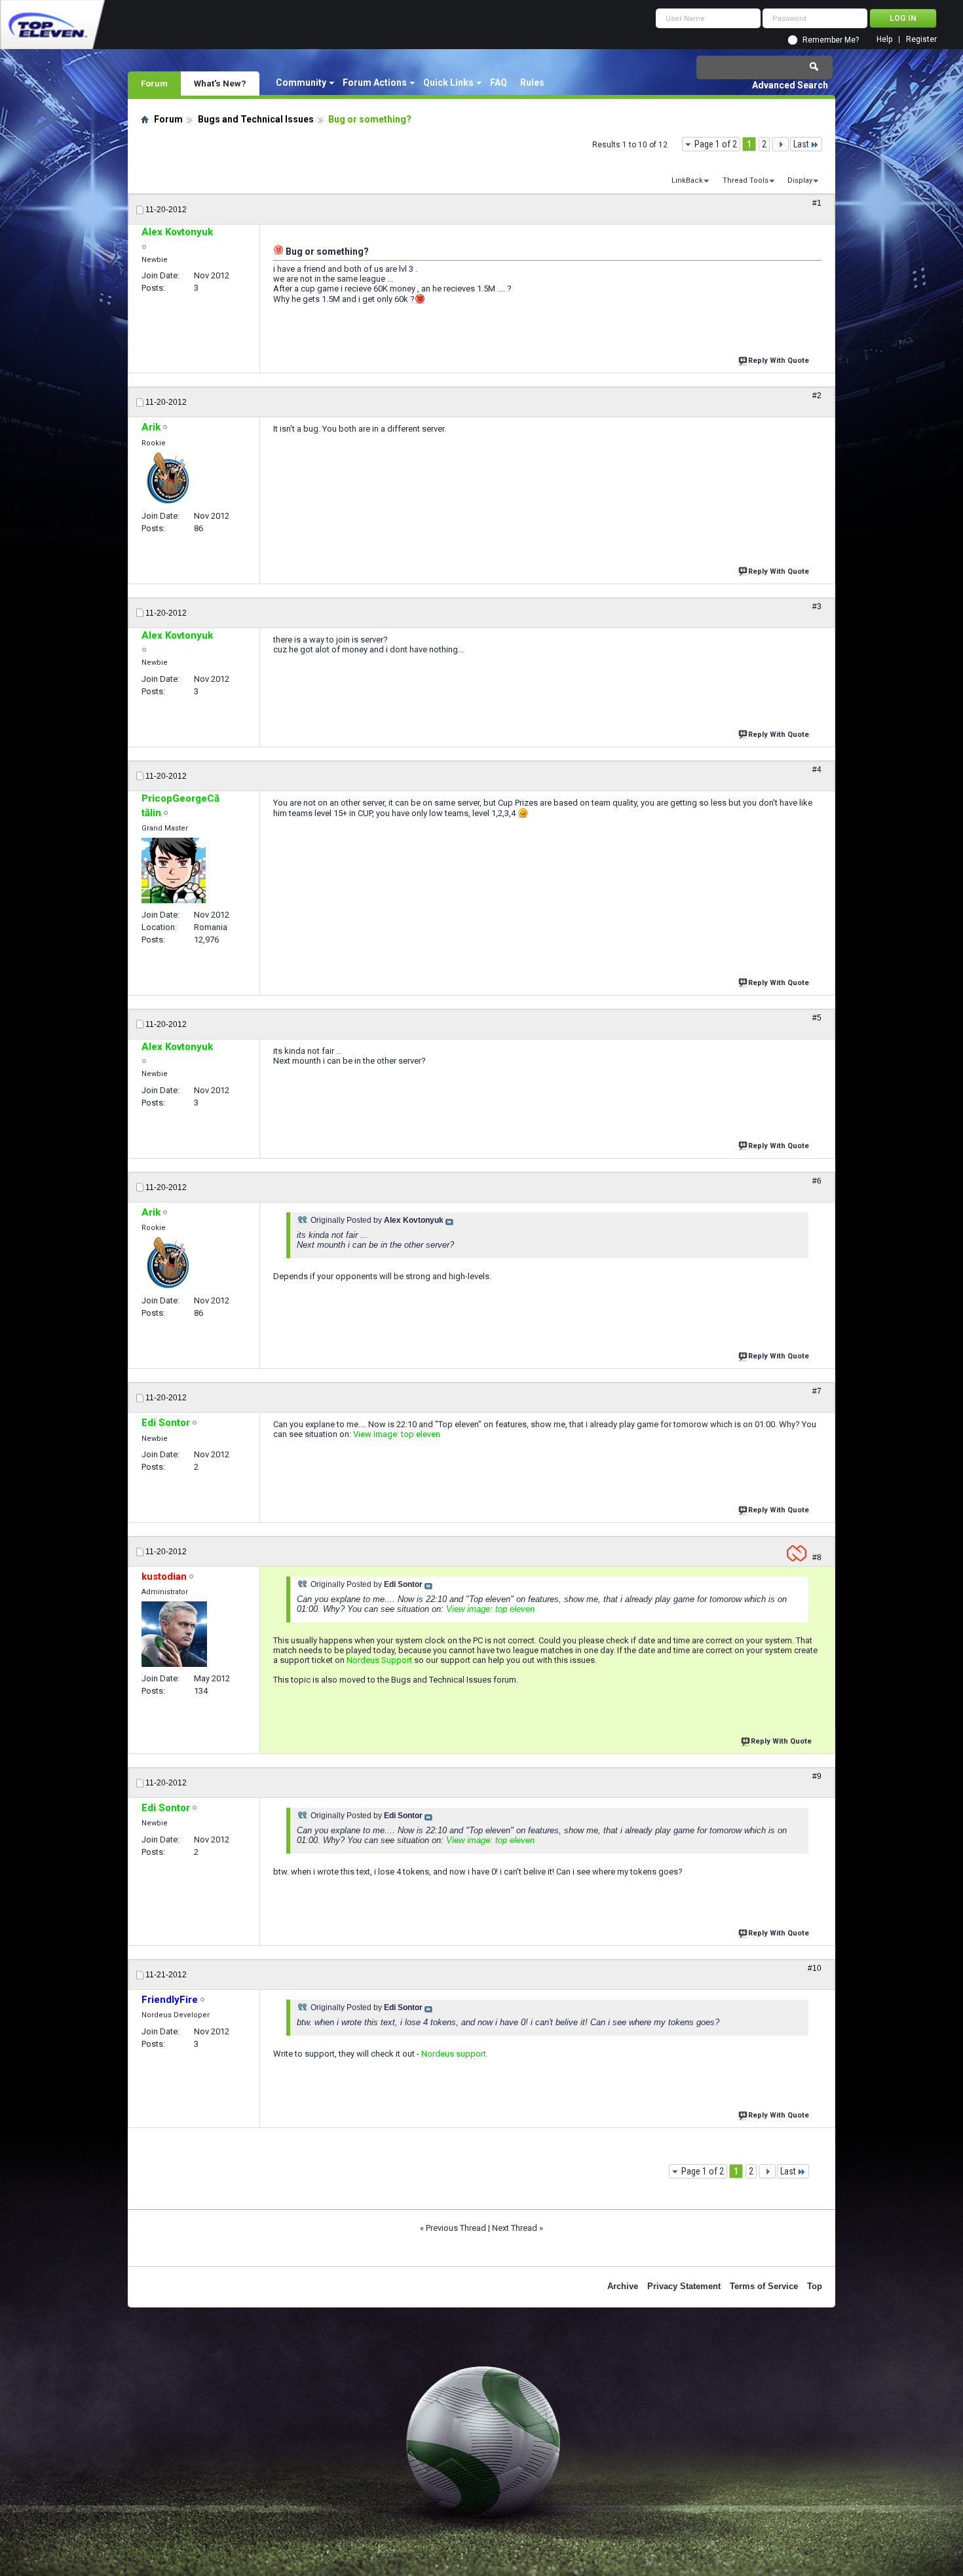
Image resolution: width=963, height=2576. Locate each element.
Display (800, 180)
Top (815, 2286)
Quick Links (448, 83)
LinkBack (687, 180)
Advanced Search (790, 85)
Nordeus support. (455, 2054)
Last (801, 144)
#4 (817, 770)
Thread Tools (746, 180)
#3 (817, 607)
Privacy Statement (684, 2286)
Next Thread (515, 2228)
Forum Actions (375, 83)
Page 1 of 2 (716, 144)
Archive (623, 2286)
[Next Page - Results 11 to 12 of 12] (781, 144)
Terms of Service (764, 2286)
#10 (815, 1968)
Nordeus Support (379, 1660)
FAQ (499, 83)
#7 (817, 1391)
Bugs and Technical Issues (256, 119)
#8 (817, 1558)
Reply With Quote (779, 361)
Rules (532, 83)
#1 (817, 203)
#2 (817, 396)
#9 (817, 1776)
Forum (154, 83)
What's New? (220, 83)
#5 (817, 1018)
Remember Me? (831, 40)
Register (921, 40)
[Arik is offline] (168, 478)
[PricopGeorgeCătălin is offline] (174, 870)
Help (884, 40)
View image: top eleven (397, 1434)
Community (301, 83)
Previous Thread (456, 2228)
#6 (817, 1181)
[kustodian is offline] (174, 1634)
